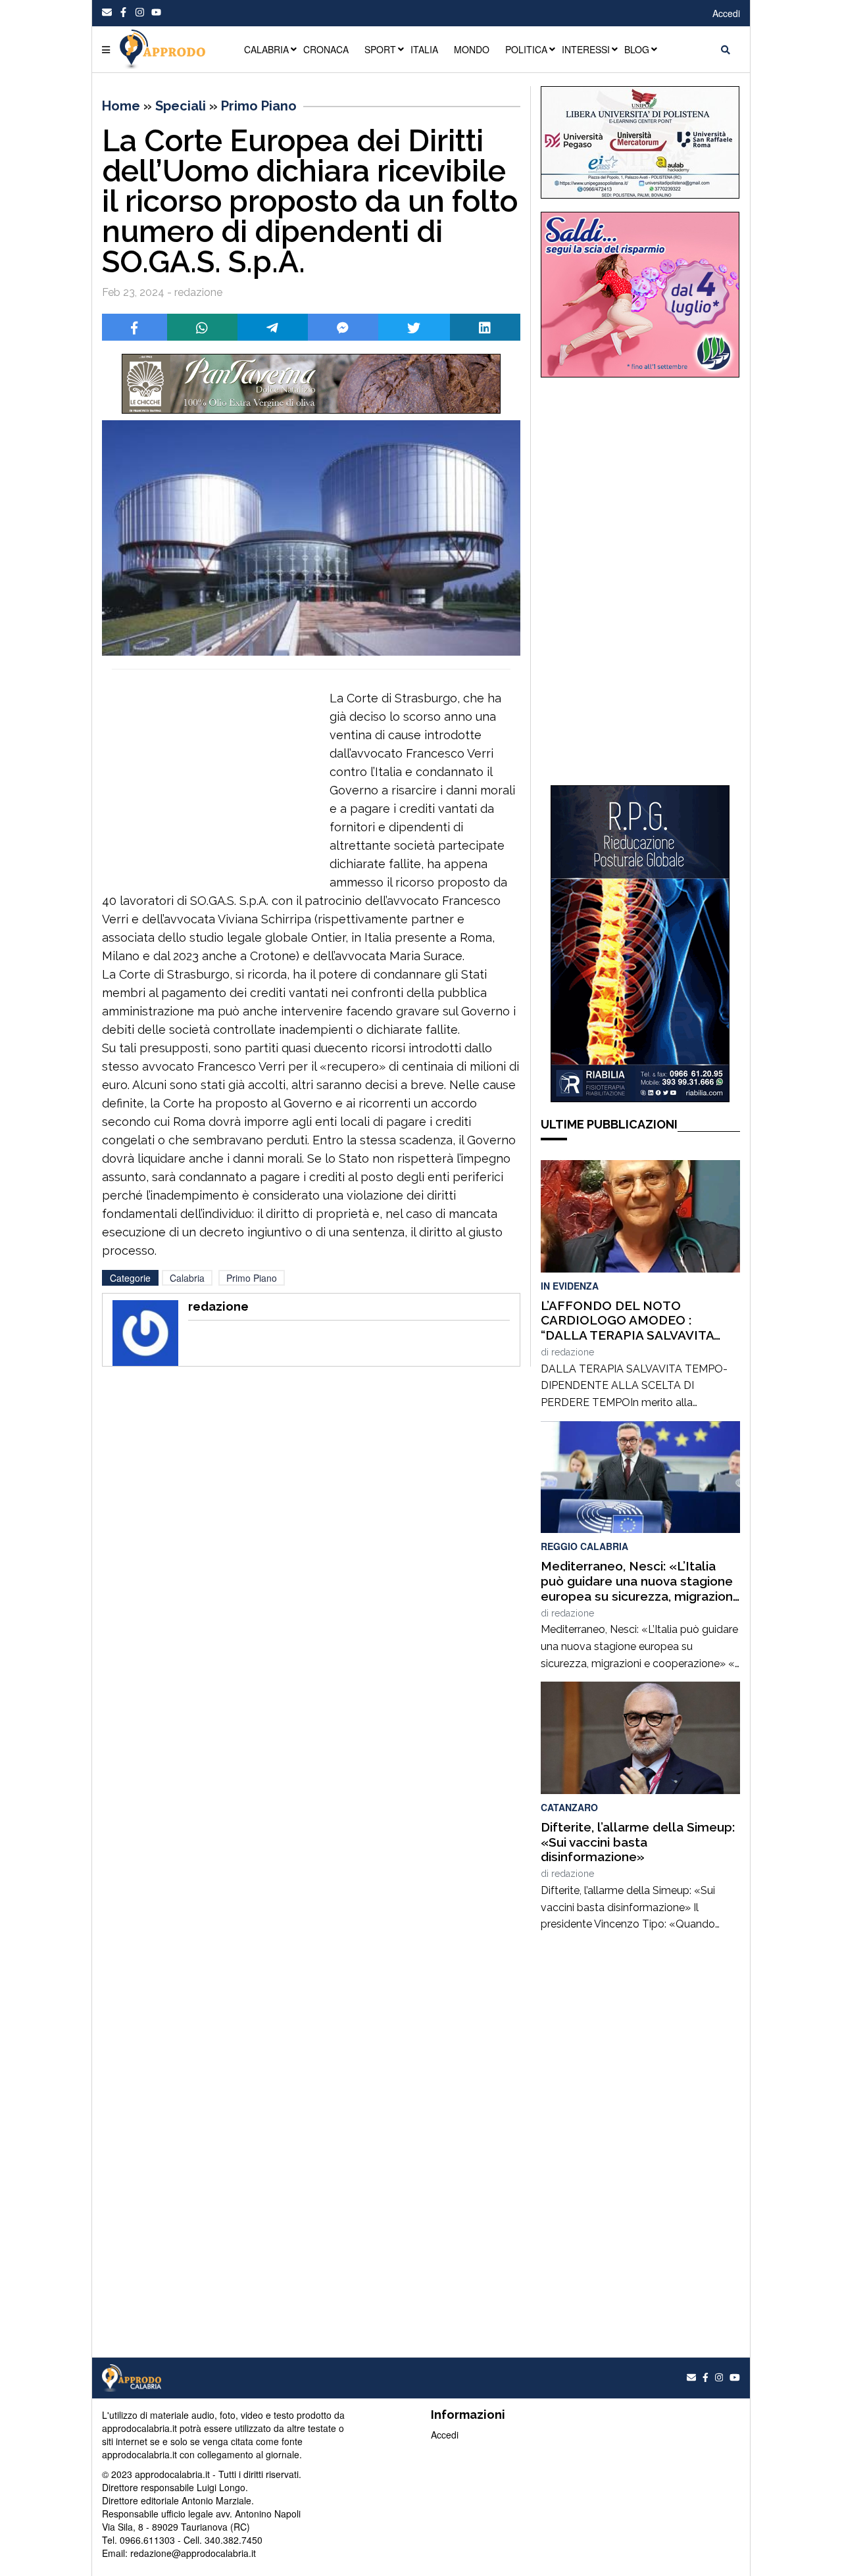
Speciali (181, 106)
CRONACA (326, 49)
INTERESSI (586, 49)
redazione (573, 1352)
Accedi (726, 13)
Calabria (187, 1278)
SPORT (380, 49)
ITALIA (424, 49)
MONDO (472, 49)
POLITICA (526, 49)
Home (121, 106)
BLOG (637, 49)
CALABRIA (266, 49)
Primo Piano (259, 106)
